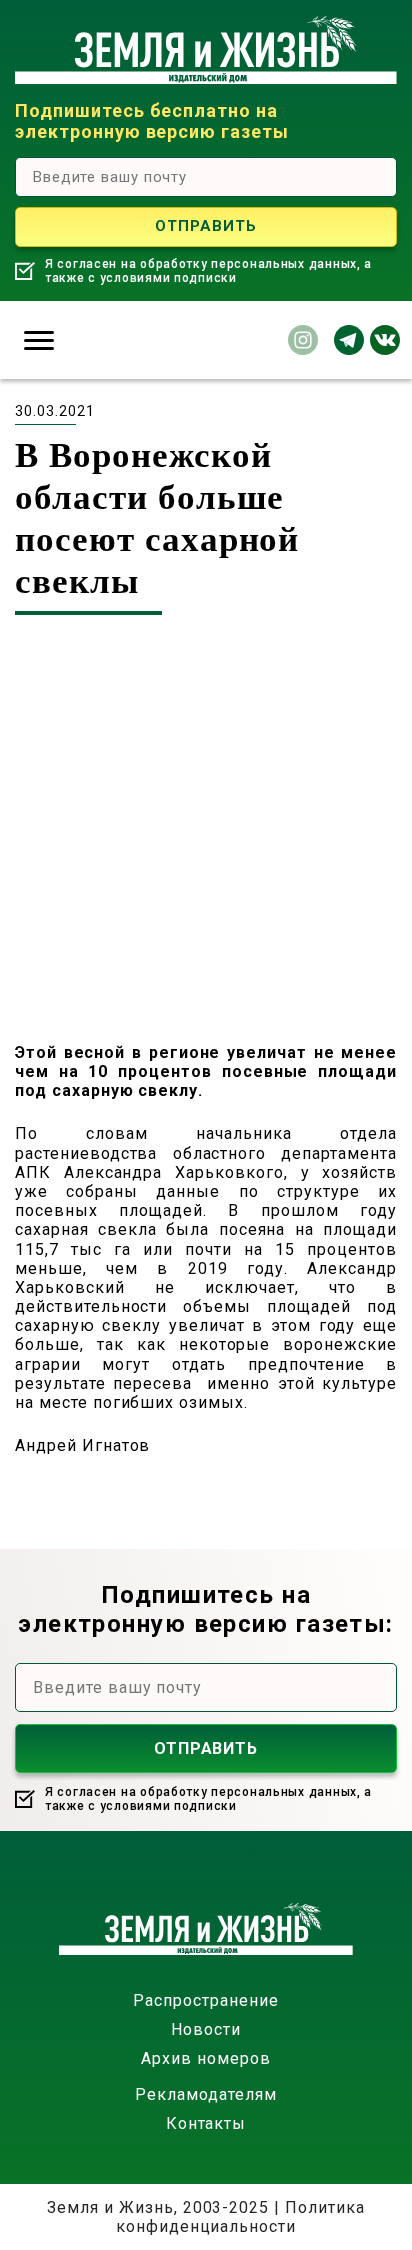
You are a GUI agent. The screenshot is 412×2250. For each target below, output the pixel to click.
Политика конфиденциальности (240, 2217)
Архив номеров (205, 2058)
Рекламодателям (205, 2094)
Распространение (205, 2000)
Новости (206, 2029)
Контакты (206, 2123)
